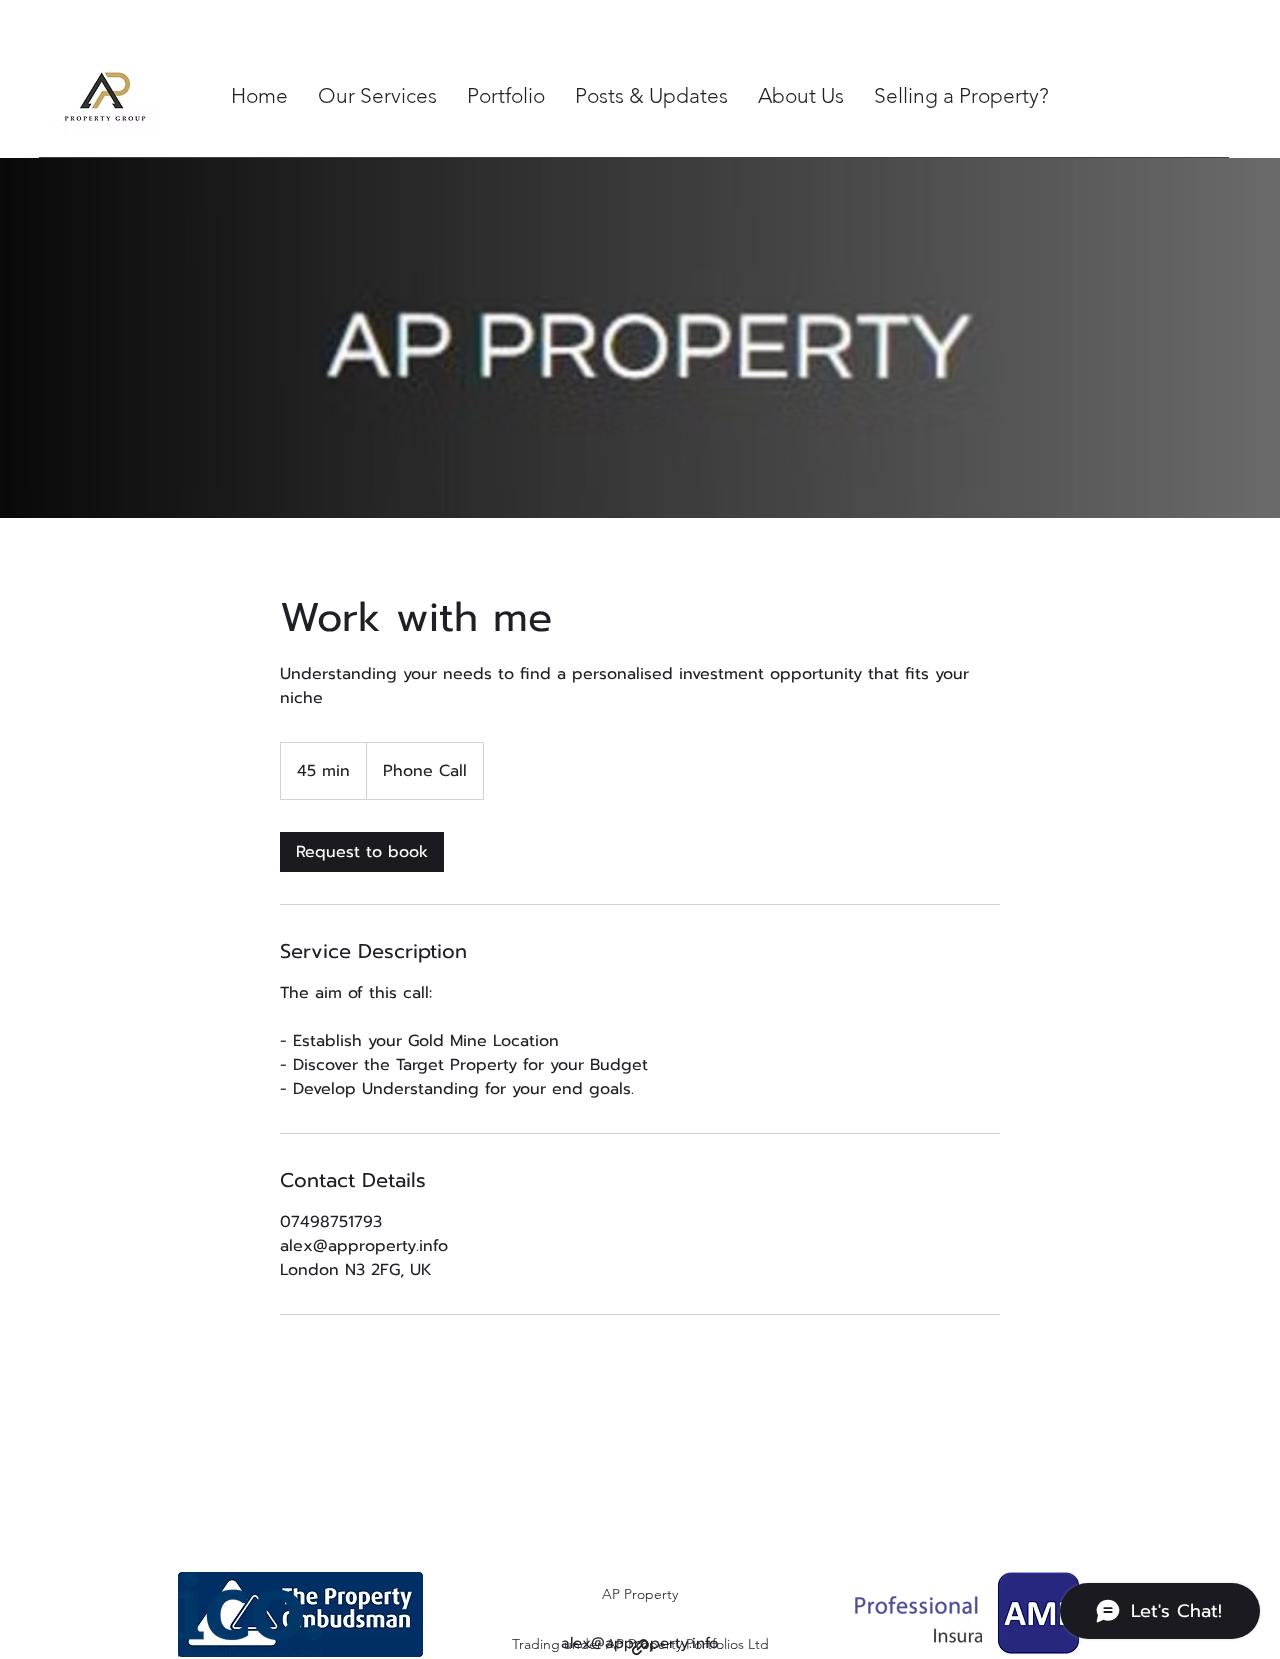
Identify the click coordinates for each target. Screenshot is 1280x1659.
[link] (362, 852)
